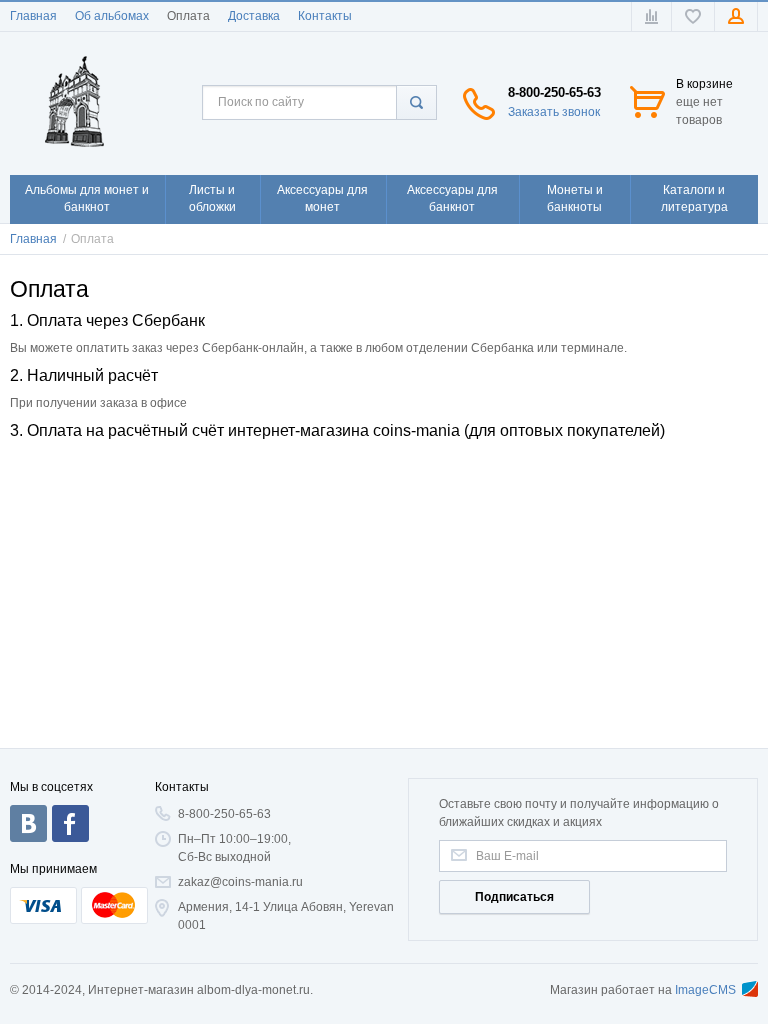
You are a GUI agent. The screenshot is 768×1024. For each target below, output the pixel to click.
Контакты (325, 16)
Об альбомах (112, 16)
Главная (33, 16)
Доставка (254, 16)
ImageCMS (705, 990)
